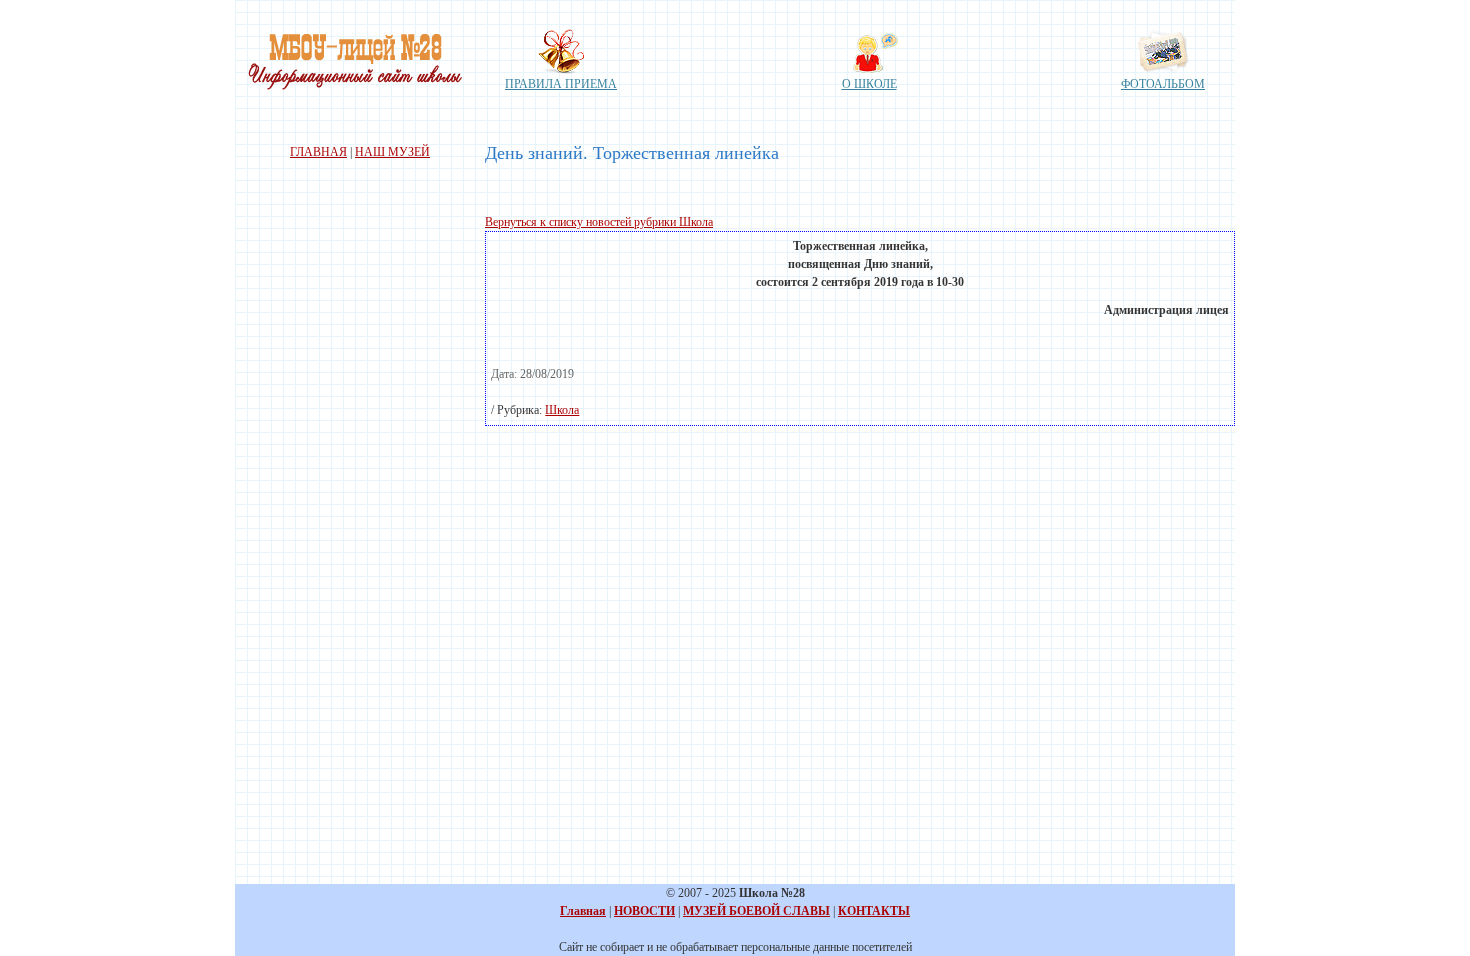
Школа (562, 410)
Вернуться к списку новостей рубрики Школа (599, 222)
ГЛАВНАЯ (318, 152)
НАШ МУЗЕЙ (392, 152)
